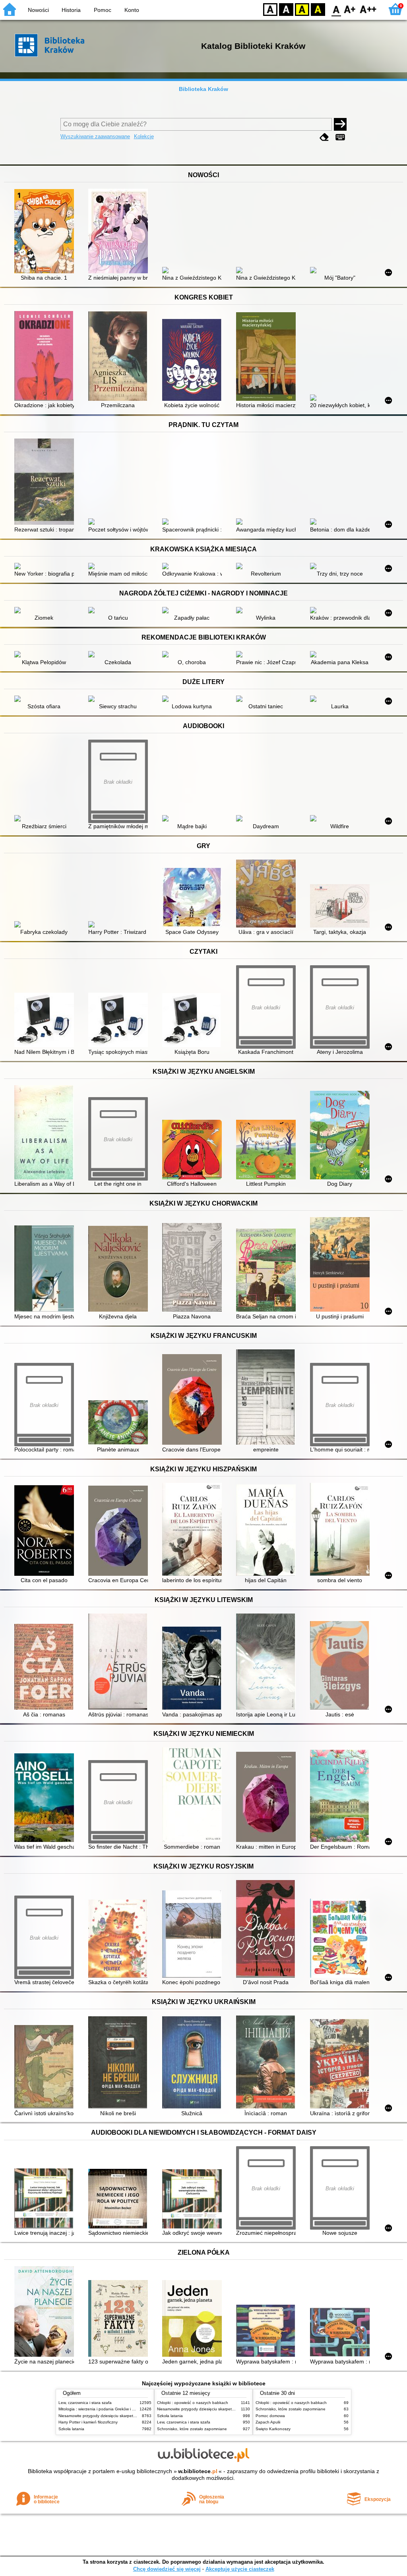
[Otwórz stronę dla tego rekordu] (46, 232)
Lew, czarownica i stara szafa (85, 2403)
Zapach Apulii (268, 2422)
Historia (71, 10)
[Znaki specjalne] (340, 137)
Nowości (38, 10)
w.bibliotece (198, 2471)
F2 (368, 9)
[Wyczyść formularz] (324, 137)
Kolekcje (144, 136)
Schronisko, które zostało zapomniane (192, 2429)
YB (302, 9)
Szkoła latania (71, 2429)
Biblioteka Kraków (203, 89)
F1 (350, 9)
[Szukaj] (340, 124)
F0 (336, 9)
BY (318, 9)
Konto (132, 10)
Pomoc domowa (270, 2416)
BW (286, 9)
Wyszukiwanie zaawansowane (95, 136)
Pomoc (103, 10)
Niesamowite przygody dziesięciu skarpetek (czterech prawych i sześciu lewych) (131, 2416)
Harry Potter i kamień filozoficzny (88, 2422)
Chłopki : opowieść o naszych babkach (193, 2403)
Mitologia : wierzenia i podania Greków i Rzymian (103, 2409)
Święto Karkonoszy (273, 2429)
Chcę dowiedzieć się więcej (167, 2569)
